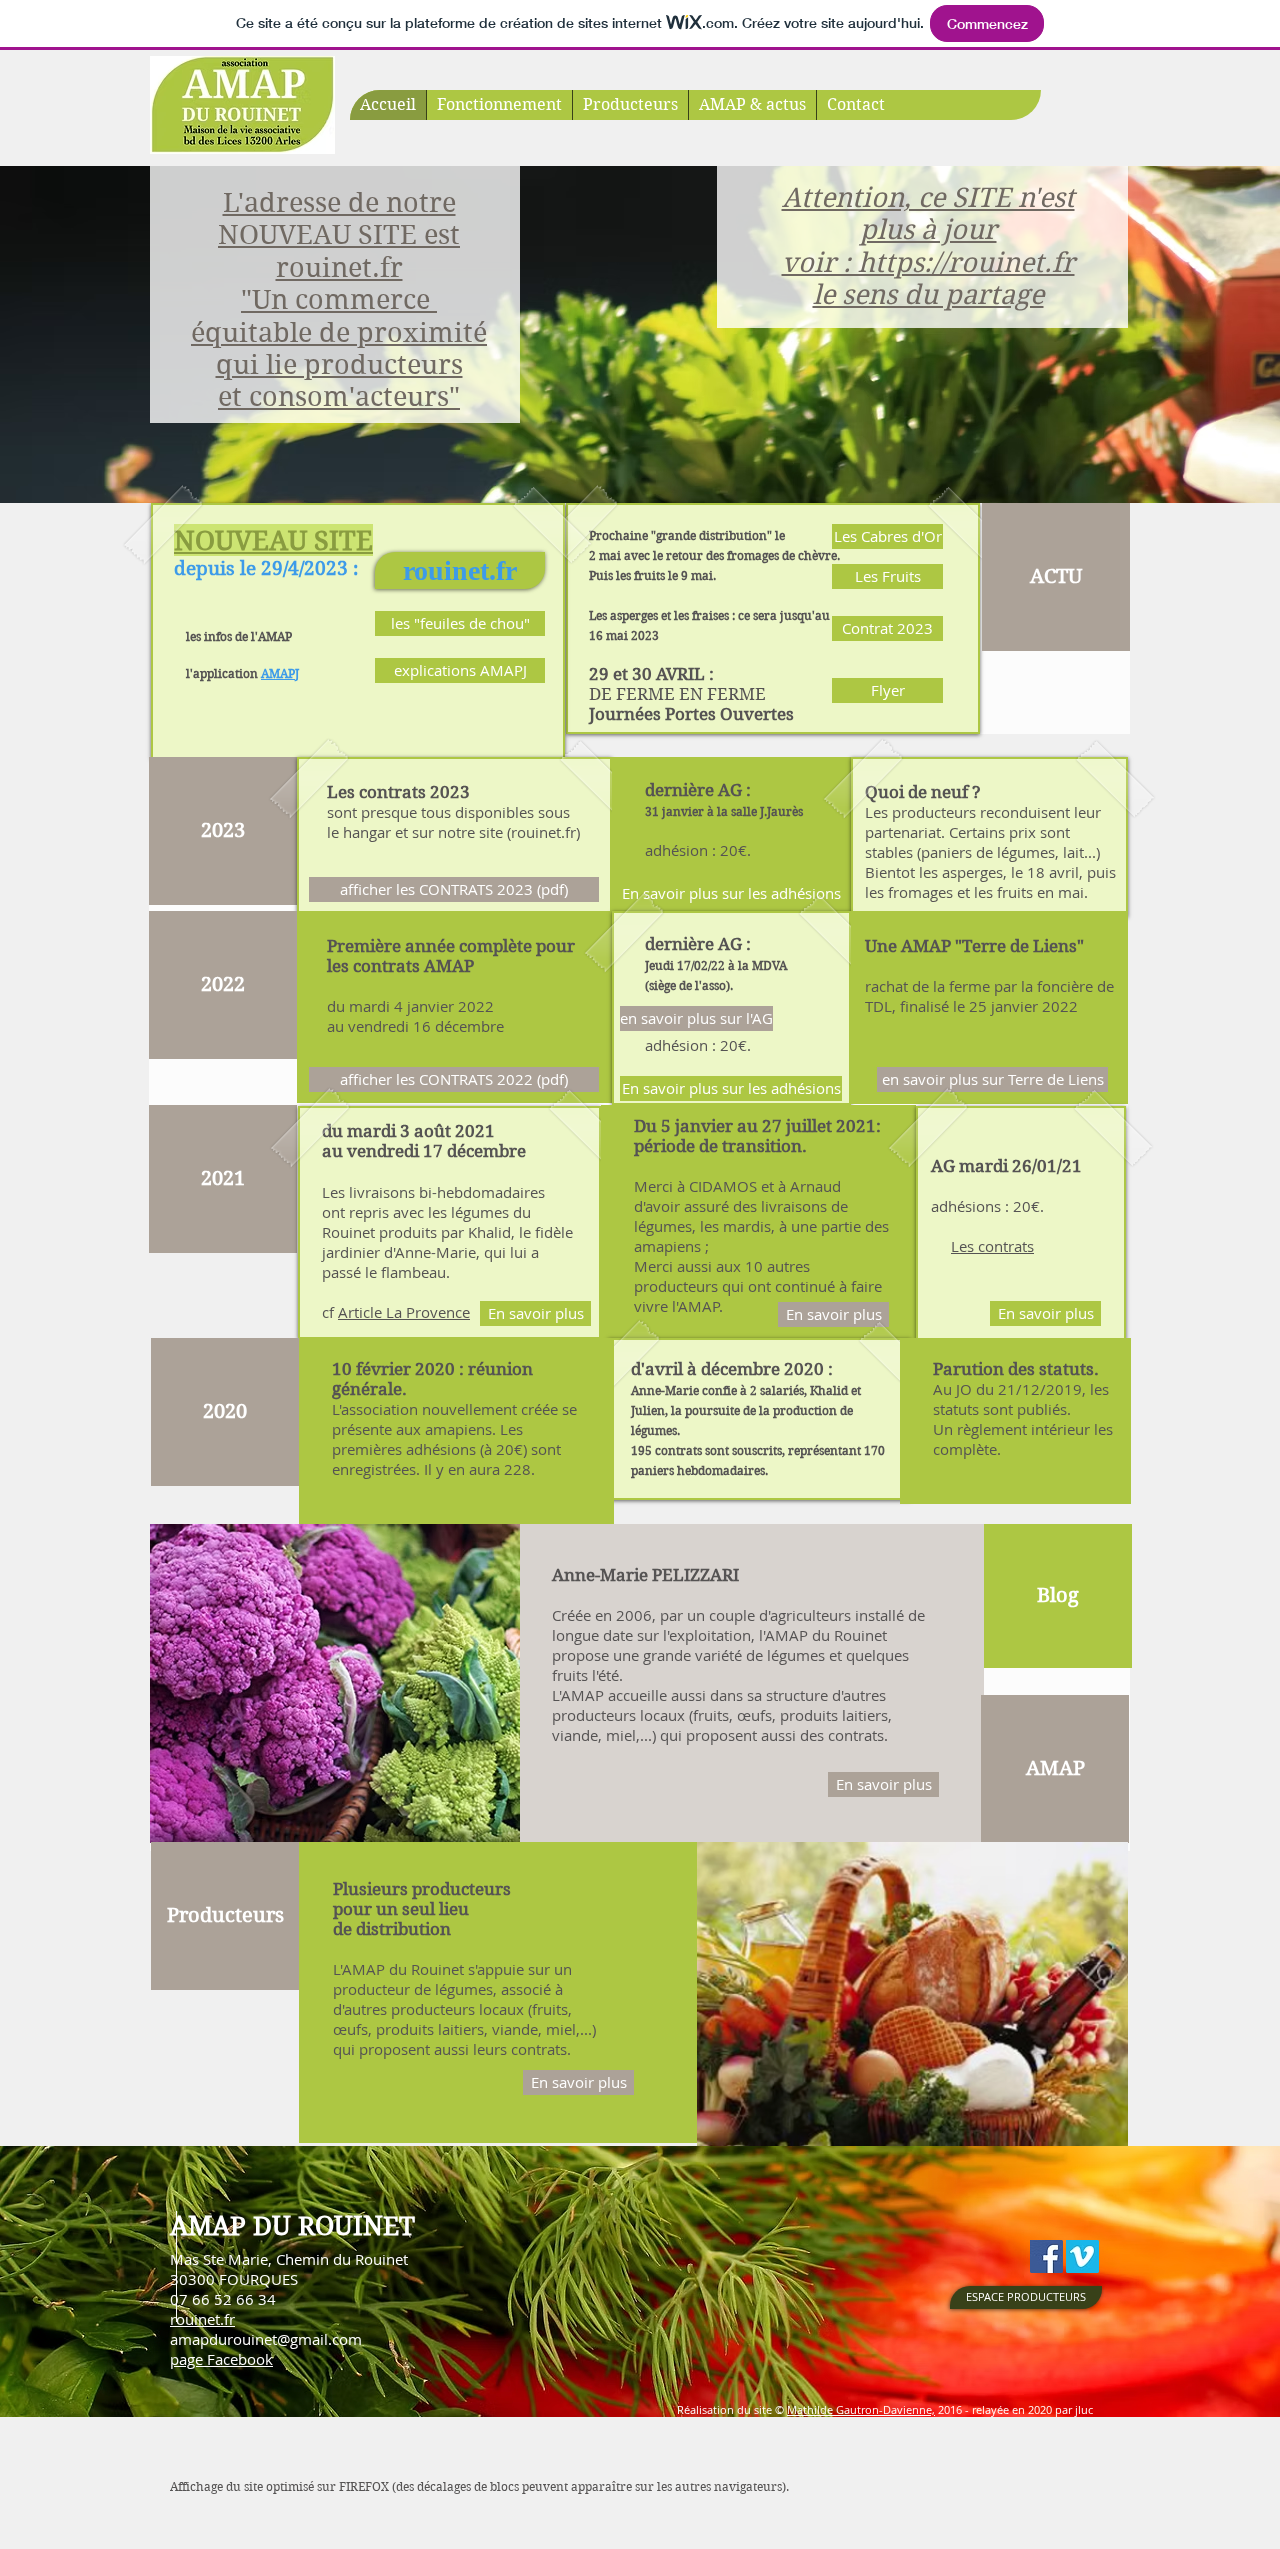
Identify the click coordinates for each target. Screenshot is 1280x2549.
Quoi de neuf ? (923, 792)
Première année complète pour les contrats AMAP (451, 956)
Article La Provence (404, 1312)
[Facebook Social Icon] (1046, 2256)
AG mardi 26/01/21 (1006, 1166)
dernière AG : (724, 799)
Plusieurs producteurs (422, 1889)
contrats (1006, 1246)
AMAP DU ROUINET (292, 2226)
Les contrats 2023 (398, 792)
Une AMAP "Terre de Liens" (974, 946)
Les (964, 1246)
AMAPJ (280, 673)
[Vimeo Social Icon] (1082, 2256)
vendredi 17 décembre (436, 1151)
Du (645, 1126)
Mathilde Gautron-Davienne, (861, 2409)
